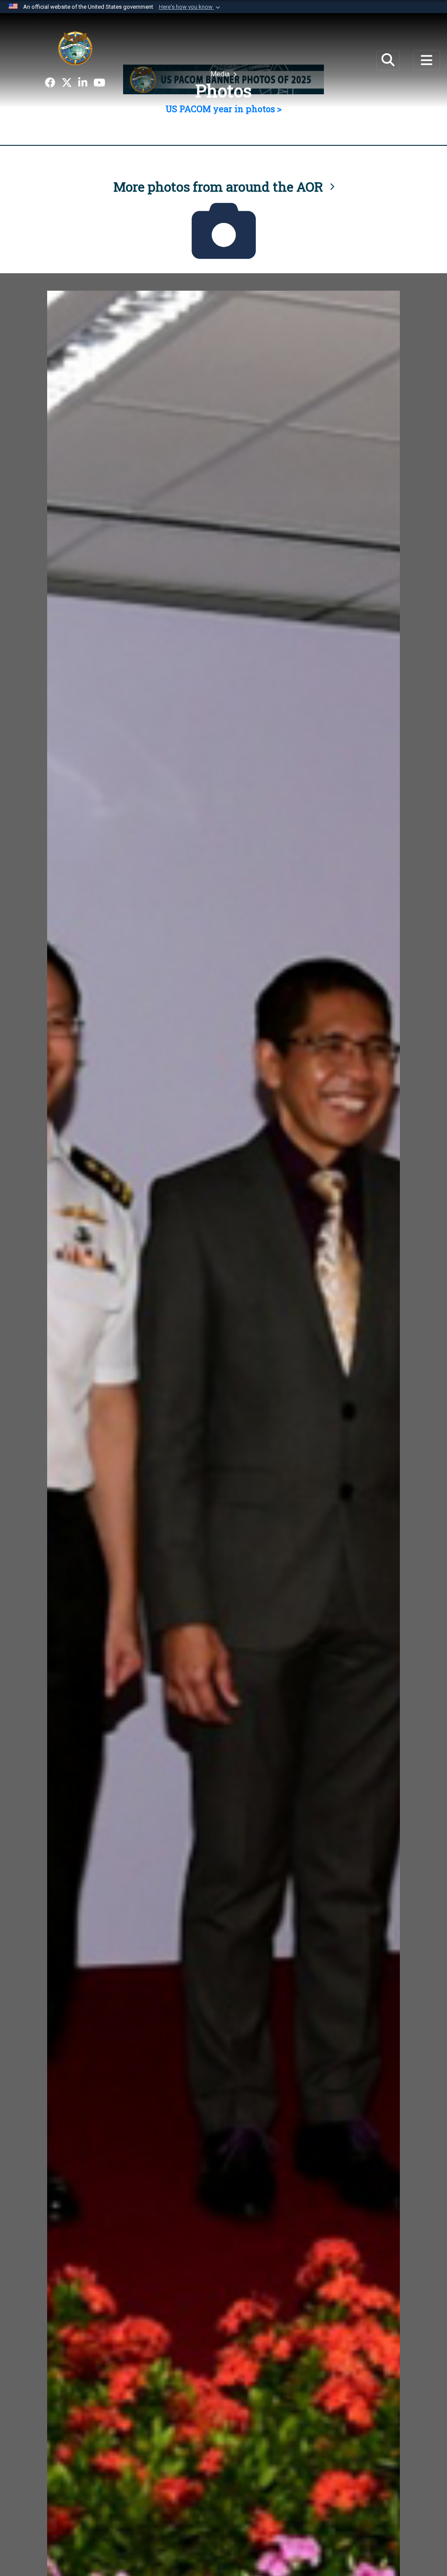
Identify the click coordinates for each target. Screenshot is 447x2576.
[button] (190, 7)
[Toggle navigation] (426, 60)
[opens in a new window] (50, 83)
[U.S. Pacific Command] (75, 48)
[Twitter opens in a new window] (67, 83)
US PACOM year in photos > (223, 109)
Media (221, 74)
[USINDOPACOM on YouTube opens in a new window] (99, 83)
